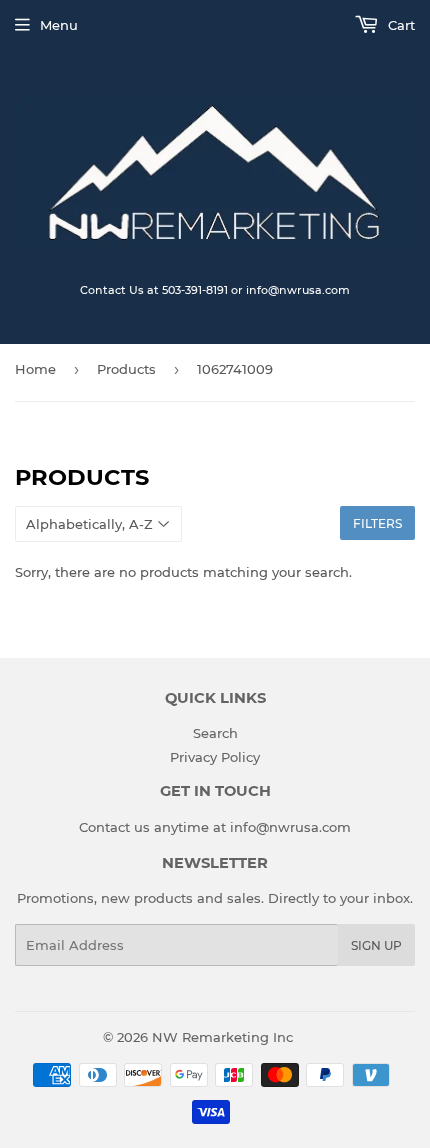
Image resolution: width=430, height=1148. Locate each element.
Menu (59, 25)
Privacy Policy (215, 757)
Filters (377, 523)
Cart (399, 25)
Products (126, 369)
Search (215, 733)
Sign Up (376, 945)
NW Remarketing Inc (222, 1037)
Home (35, 369)
